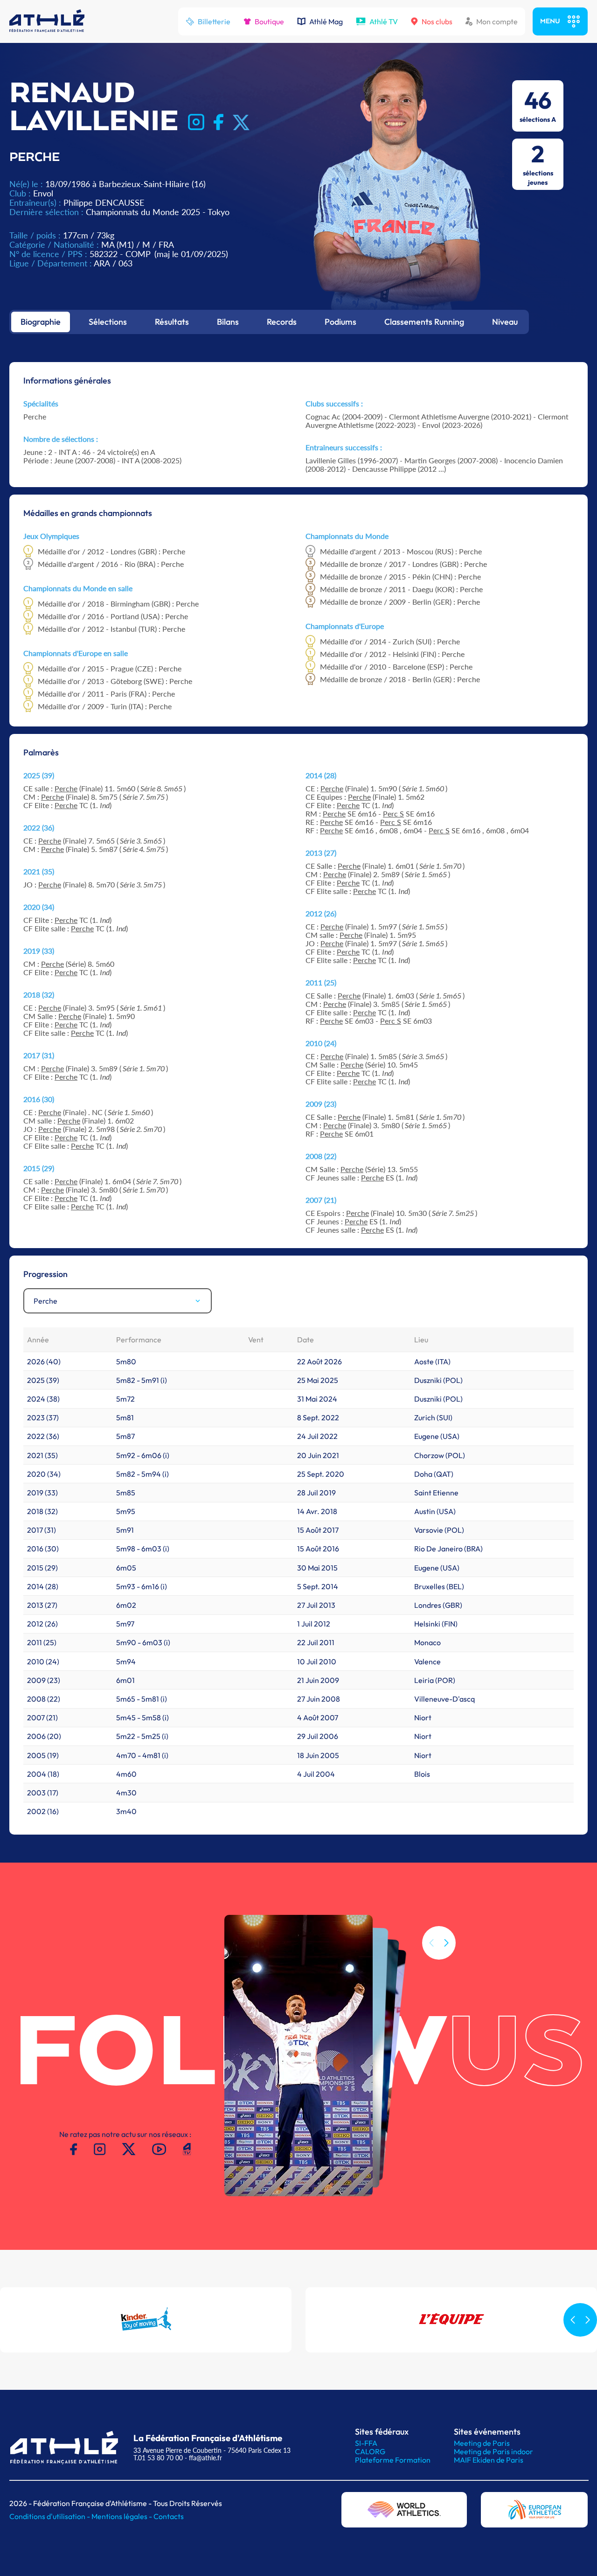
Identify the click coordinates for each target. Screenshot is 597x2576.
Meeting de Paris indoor (493, 2451)
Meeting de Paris (482, 2443)
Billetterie (214, 21)
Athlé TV (384, 21)
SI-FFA (366, 2443)
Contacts (169, 2516)
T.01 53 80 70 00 (158, 2458)
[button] (446, 1943)
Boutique (269, 21)
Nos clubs (437, 21)
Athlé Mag (326, 21)
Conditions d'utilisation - (50, 2516)
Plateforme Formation (393, 2460)
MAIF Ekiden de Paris (489, 2460)
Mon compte (497, 21)
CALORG (370, 2451)
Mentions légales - (122, 2516)
